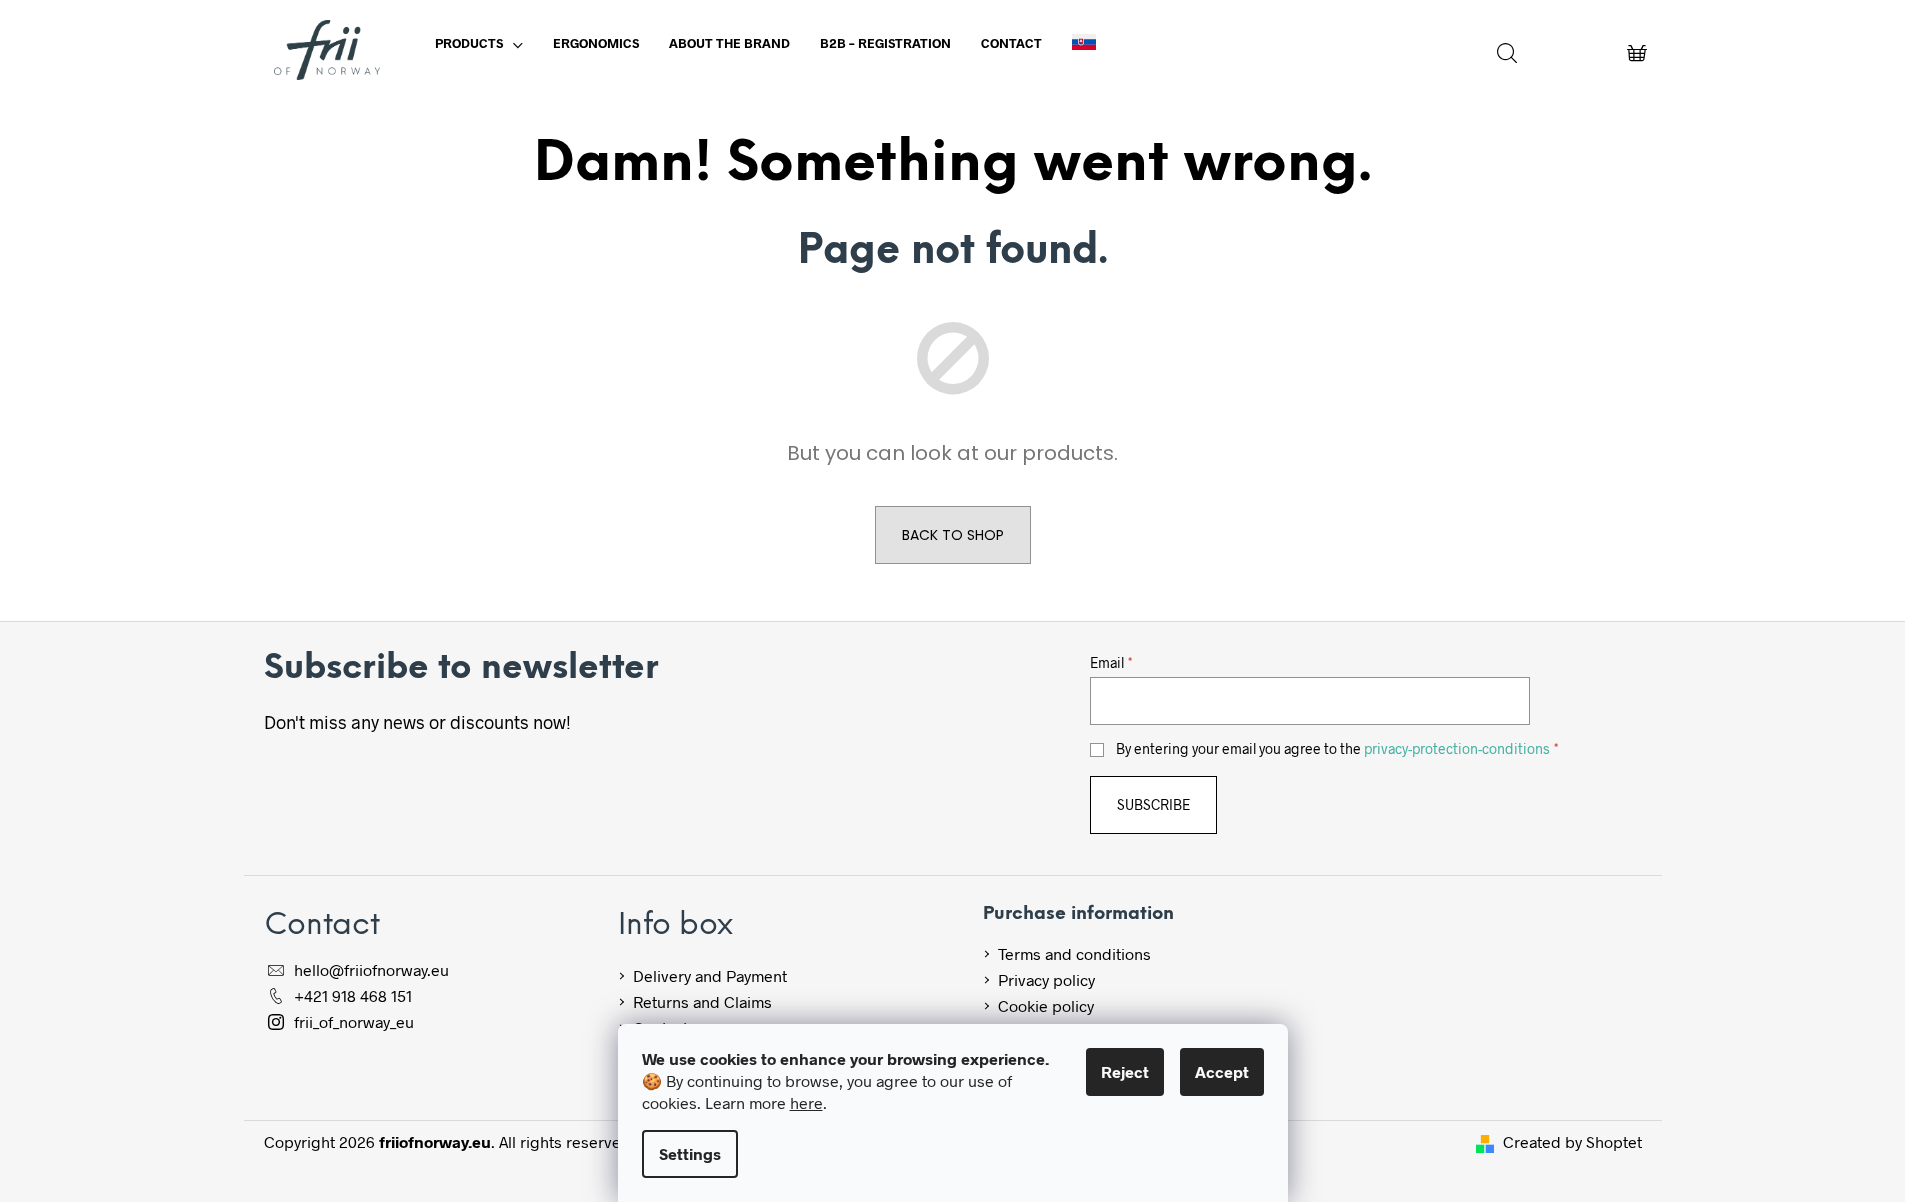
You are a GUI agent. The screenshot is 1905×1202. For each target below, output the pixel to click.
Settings (690, 1153)
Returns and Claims (702, 1001)
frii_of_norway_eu (354, 1021)
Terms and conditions (1074, 953)
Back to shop (953, 535)
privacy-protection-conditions (1457, 748)
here (806, 1102)
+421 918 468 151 (353, 995)
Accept (1222, 1071)
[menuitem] (479, 42)
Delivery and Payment (710, 975)
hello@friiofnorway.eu (371, 969)
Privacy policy (1046, 979)
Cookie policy (1046, 1005)
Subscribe (1153, 804)
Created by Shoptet (1572, 1141)
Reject (1125, 1071)
